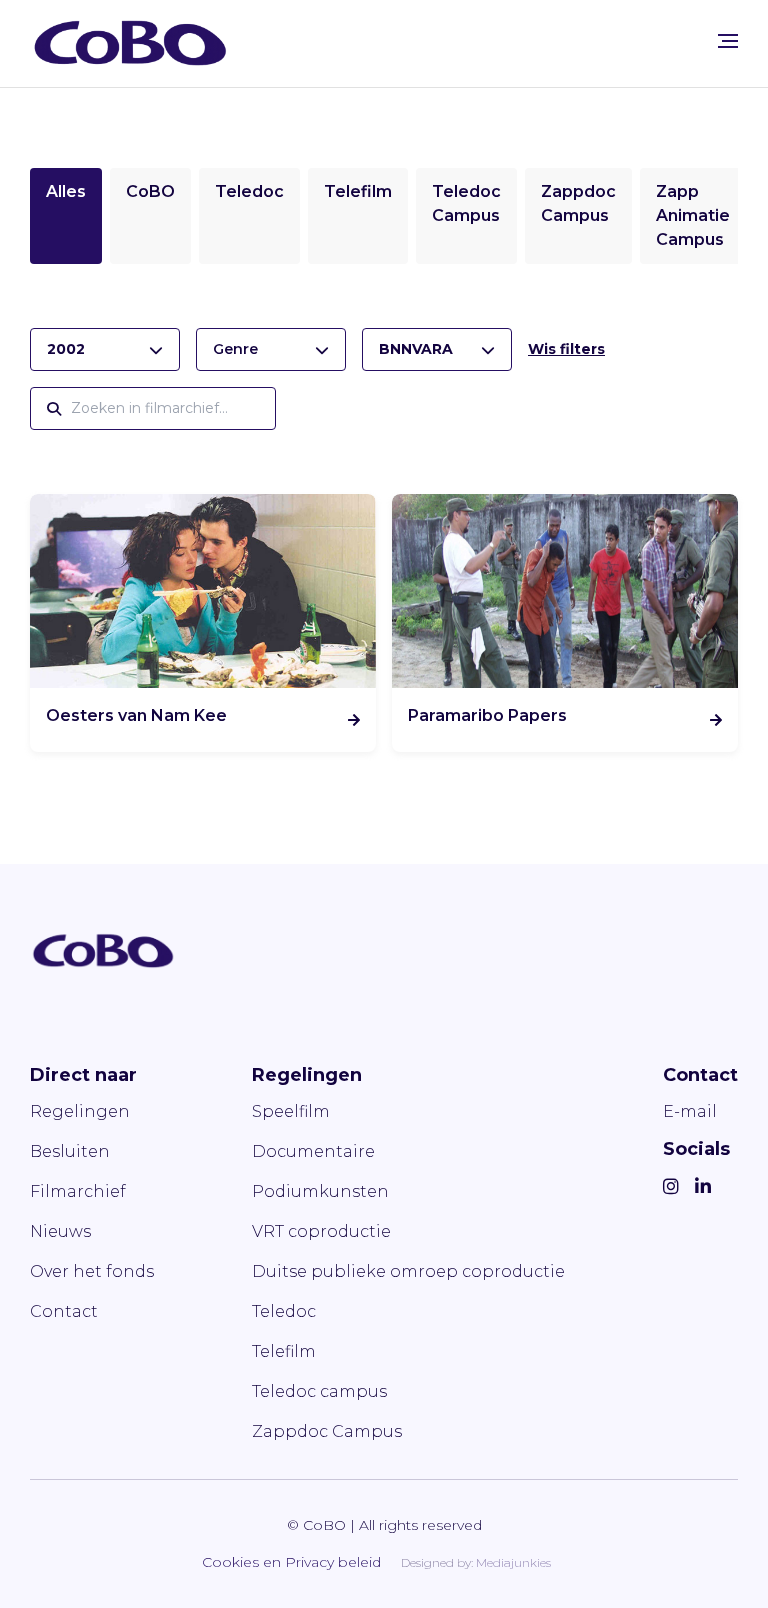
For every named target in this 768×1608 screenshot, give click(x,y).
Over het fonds (92, 1271)
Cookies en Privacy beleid (291, 1562)
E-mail (690, 1111)
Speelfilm (291, 1111)
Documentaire (313, 1151)
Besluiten (70, 1151)
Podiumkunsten (320, 1191)
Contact (64, 1311)
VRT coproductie (321, 1231)
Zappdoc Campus (327, 1431)
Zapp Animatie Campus (693, 215)
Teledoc (249, 191)
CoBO (150, 191)
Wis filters (566, 349)
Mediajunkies (513, 1562)
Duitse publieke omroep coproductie (408, 1271)
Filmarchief (78, 1191)
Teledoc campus (319, 1391)
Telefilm (358, 191)
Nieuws (60, 1231)
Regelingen (80, 1111)
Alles (66, 191)
